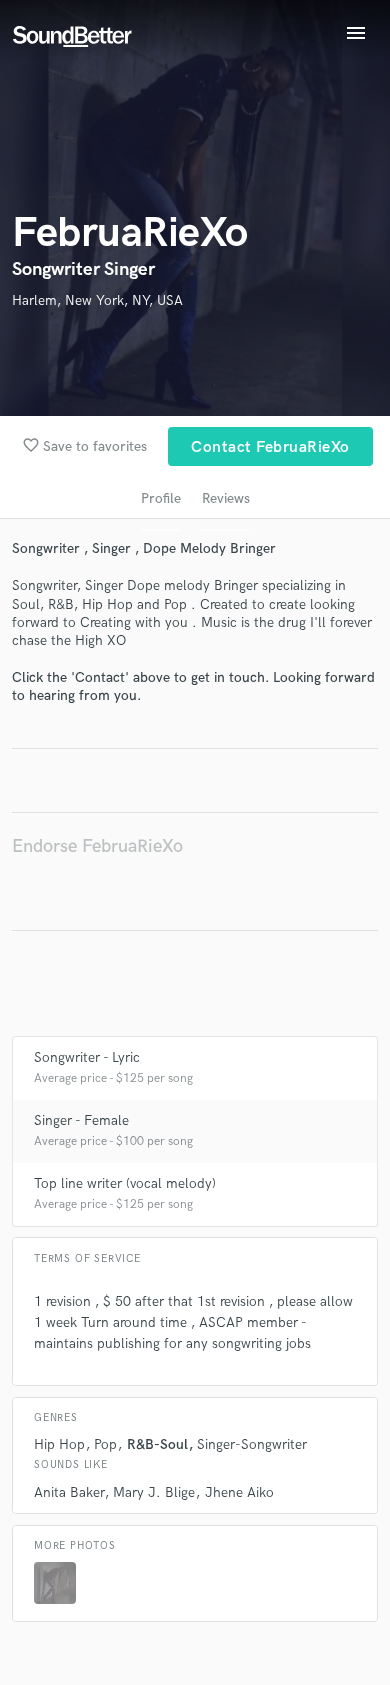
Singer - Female (81, 1120)
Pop (105, 1444)
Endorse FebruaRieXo (97, 846)
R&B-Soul (157, 1444)
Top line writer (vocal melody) (125, 1183)
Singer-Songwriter (252, 1444)
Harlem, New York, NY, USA (97, 300)
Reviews (226, 498)
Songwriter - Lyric (87, 1057)
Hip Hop (59, 1444)
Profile (161, 498)
